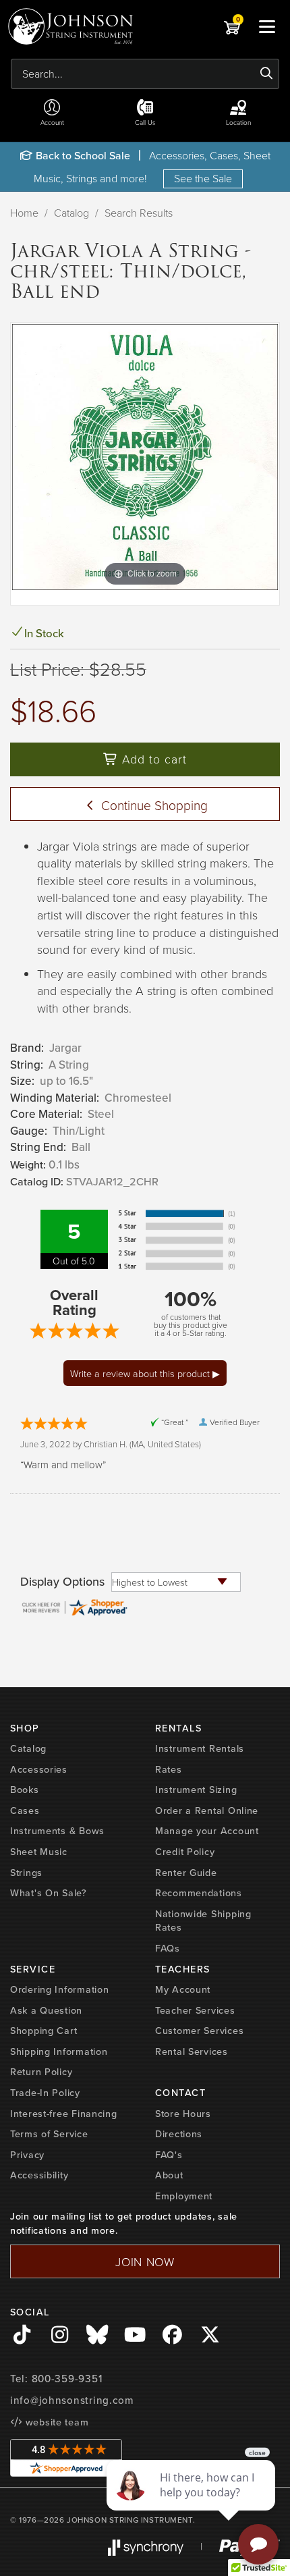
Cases (25, 1810)
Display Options (62, 1582)
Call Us (145, 122)
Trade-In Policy (45, 2093)
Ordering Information (59, 1989)
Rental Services (192, 2051)
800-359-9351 (67, 2379)
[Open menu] (267, 26)
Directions (179, 2134)
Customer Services (199, 2031)
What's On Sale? (49, 1893)
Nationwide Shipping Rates (203, 1921)
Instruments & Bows (57, 1831)
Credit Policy (185, 1852)
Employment (184, 2196)
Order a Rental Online (207, 1810)
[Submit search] (267, 74)
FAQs (168, 1948)
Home (24, 213)
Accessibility (39, 2175)
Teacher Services (195, 2010)
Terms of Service (49, 2134)
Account (52, 122)
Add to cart (152, 759)
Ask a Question (46, 2010)
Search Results (139, 213)
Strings (26, 1873)
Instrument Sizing (196, 1790)
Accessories (39, 1769)
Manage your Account (207, 1831)
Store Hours (183, 2114)
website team (55, 2422)
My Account (183, 1989)
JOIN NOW (145, 2261)
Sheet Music (39, 1852)
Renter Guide (186, 1873)
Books (25, 1790)
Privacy (27, 2155)
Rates (169, 1769)
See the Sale (203, 178)
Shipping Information (59, 2051)
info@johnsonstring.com (72, 2400)
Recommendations (199, 1893)
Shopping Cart (43, 2031)
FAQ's (169, 2155)
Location (238, 122)
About (169, 2175)
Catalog (71, 213)
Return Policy (41, 2072)
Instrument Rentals (200, 1748)
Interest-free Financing (64, 2114)
